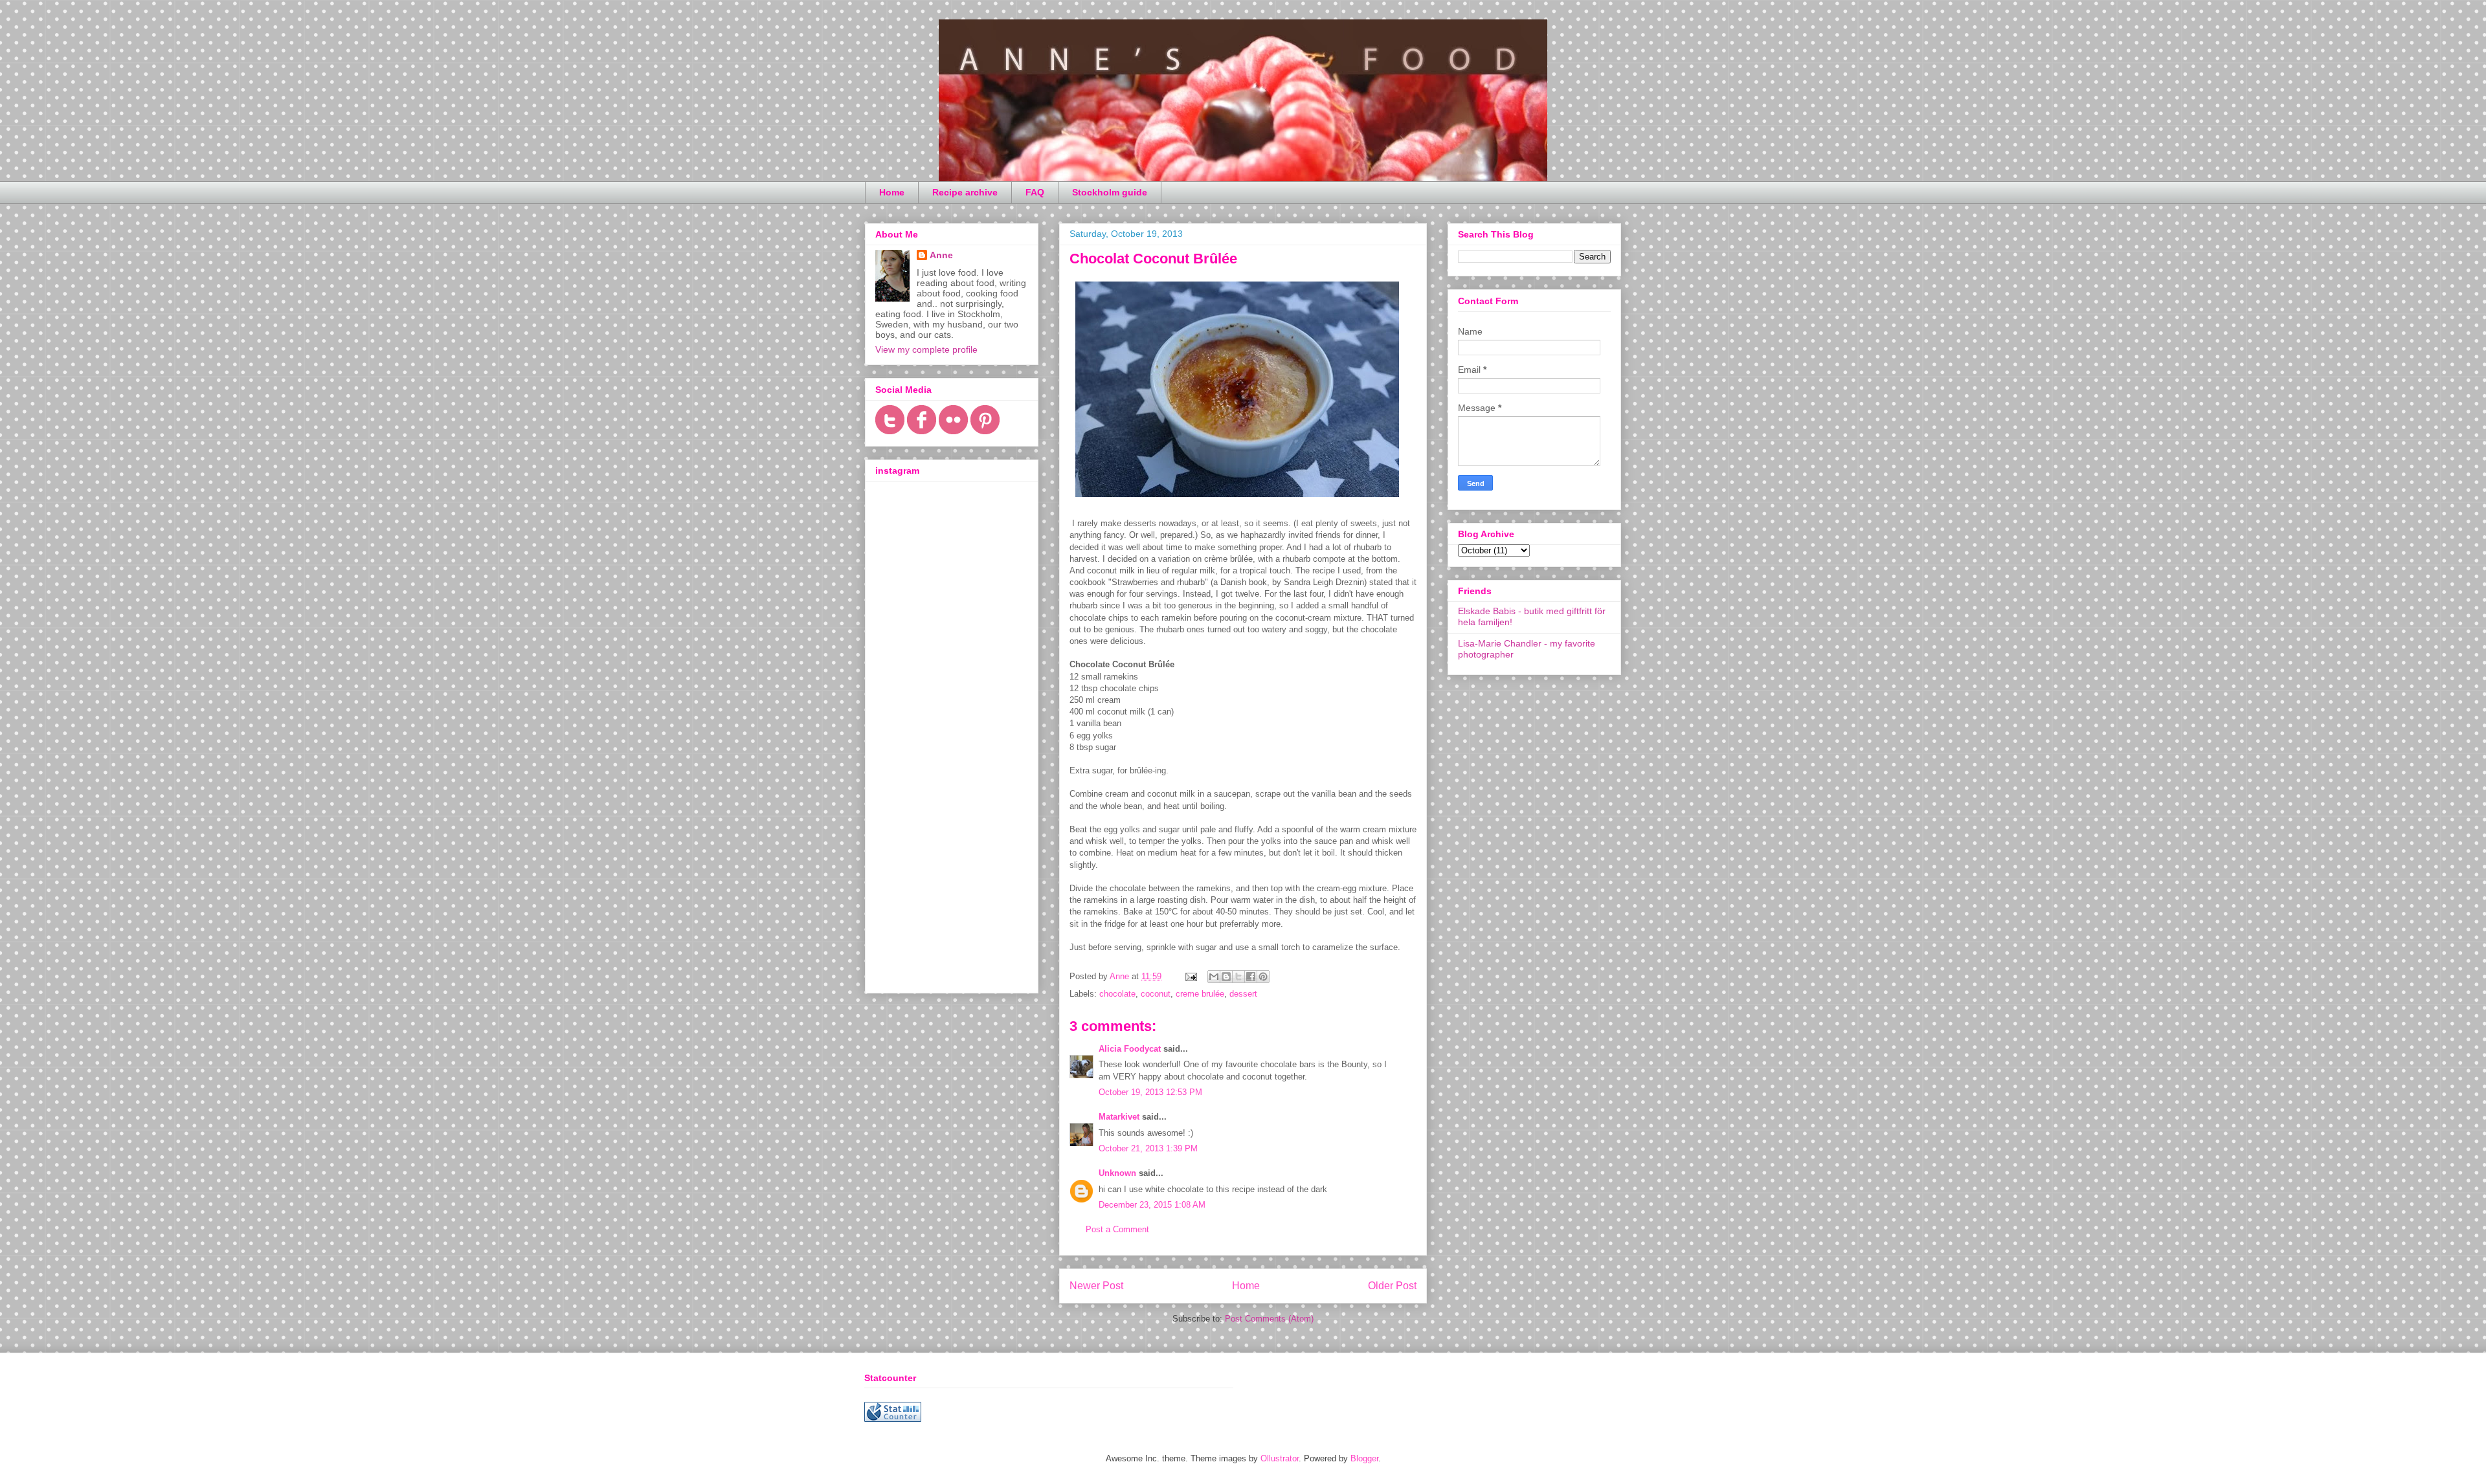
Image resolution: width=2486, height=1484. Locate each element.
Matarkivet (1119, 1117)
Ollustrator (1280, 1458)
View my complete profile (926, 349)
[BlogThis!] (1226, 977)
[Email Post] (1190, 976)
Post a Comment (1117, 1229)
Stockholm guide (1110, 192)
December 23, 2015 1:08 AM (1152, 1205)
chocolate (1117, 994)
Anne (941, 255)
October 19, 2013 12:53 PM (1150, 1092)
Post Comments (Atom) (1269, 1319)
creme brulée (1200, 994)
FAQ (1035, 192)
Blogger (1364, 1458)
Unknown (1117, 1173)
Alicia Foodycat (1130, 1049)
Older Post (1392, 1286)
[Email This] (1214, 977)
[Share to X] (1238, 977)
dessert (1243, 994)
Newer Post (1096, 1286)
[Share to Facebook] (1251, 977)
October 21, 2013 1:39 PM (1148, 1148)
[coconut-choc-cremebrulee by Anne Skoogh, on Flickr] (1237, 500)
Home (892, 192)
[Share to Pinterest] (1263, 977)
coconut (1156, 994)
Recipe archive (965, 192)
